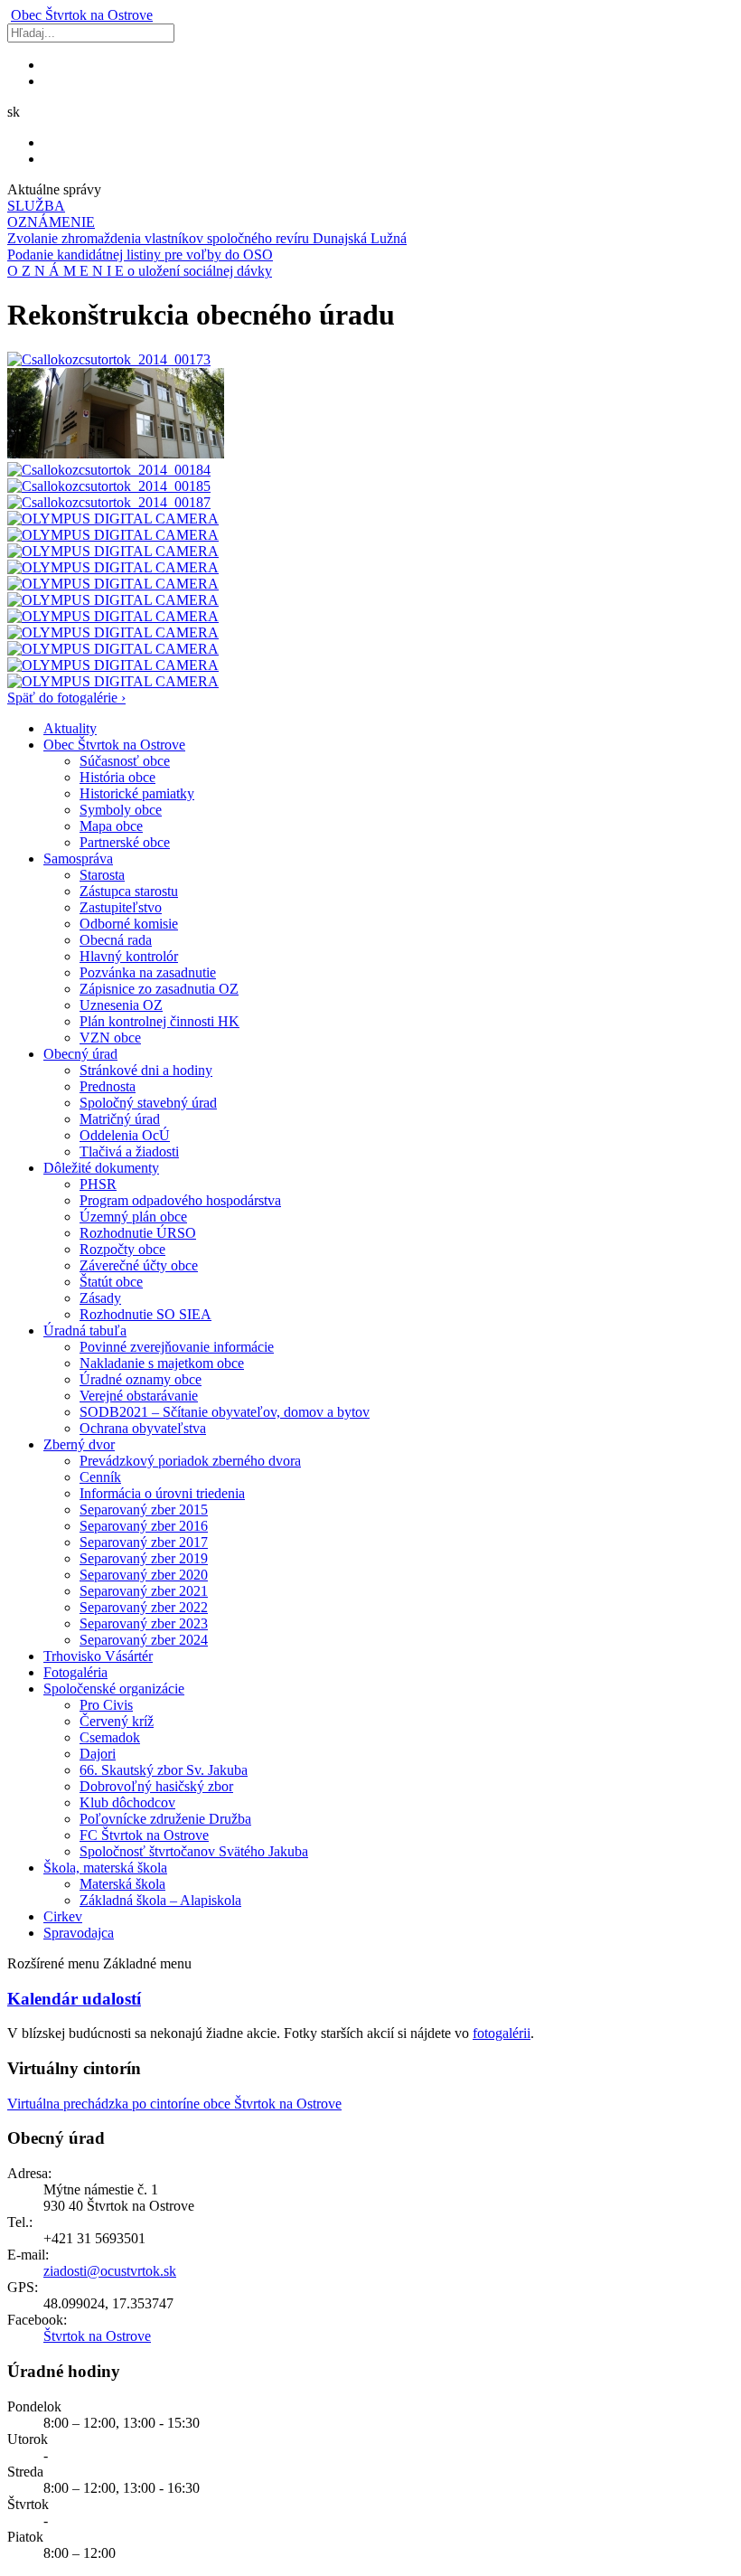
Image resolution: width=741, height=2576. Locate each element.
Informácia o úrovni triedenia (162, 1493)
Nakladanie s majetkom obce (162, 1363)
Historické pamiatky (137, 793)
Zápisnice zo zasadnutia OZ (159, 989)
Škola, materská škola (105, 1868)
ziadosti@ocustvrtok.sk (110, 2271)
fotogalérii (502, 2033)
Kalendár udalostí (74, 1999)
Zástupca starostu (129, 891)
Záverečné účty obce (139, 1265)
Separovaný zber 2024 (144, 1640)
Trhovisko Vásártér (98, 1656)
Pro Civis (106, 1705)
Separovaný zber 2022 (144, 1607)
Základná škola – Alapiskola (160, 1900)
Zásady (100, 1298)
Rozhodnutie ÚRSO (138, 1233)
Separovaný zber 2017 (144, 1542)
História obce (117, 777)
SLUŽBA (36, 206)
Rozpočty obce (122, 1249)
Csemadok (110, 1737)
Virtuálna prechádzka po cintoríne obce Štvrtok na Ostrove (174, 2104)
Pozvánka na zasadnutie (148, 972)
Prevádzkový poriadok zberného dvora (190, 1461)
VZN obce (110, 1038)
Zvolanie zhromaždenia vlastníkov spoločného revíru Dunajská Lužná (207, 238)
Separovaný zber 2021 (144, 1591)
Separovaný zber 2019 (144, 1558)
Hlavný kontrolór (129, 956)
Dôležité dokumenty (101, 1168)
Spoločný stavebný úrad (148, 1103)
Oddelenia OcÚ (125, 1135)
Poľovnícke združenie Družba (165, 1819)
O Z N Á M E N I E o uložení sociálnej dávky (140, 271)
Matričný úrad (120, 1119)
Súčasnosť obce (125, 761)
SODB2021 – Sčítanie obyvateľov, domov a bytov (225, 1412)
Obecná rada (116, 940)
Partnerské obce (125, 842)
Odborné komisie (129, 924)
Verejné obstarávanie (139, 1396)
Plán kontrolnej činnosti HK (159, 1021)
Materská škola (122, 1884)
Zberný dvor (79, 1444)
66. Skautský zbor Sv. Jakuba (164, 1770)
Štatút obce (111, 1282)
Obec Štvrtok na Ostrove (114, 745)
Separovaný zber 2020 (144, 1575)
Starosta (102, 875)
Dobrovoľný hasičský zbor (156, 1786)
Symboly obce (121, 810)
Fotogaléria (75, 1672)
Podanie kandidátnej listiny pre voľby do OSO (140, 255)
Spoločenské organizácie (114, 1689)
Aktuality (70, 728)
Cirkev (63, 1916)
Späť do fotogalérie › (66, 698)
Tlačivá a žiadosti (129, 1151)
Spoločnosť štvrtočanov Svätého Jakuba (194, 1851)
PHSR (98, 1184)
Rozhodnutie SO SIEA (145, 1314)
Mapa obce (111, 826)
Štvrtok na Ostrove (82, 15)
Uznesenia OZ (121, 1005)
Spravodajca (79, 1933)
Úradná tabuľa (85, 1330)
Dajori (98, 1754)
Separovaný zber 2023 (144, 1623)
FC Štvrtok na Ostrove (144, 1835)
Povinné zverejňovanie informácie (177, 1347)
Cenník (100, 1477)
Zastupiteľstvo (121, 907)
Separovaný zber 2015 (144, 1510)
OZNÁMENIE (51, 222)
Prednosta (108, 1086)
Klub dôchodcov (127, 1802)
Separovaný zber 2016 (144, 1526)
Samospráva (78, 859)
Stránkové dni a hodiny (146, 1070)
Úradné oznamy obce (141, 1379)
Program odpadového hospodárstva (180, 1200)
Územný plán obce (133, 1217)
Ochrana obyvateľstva (143, 1428)
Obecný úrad (80, 1054)
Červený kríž (117, 1721)
